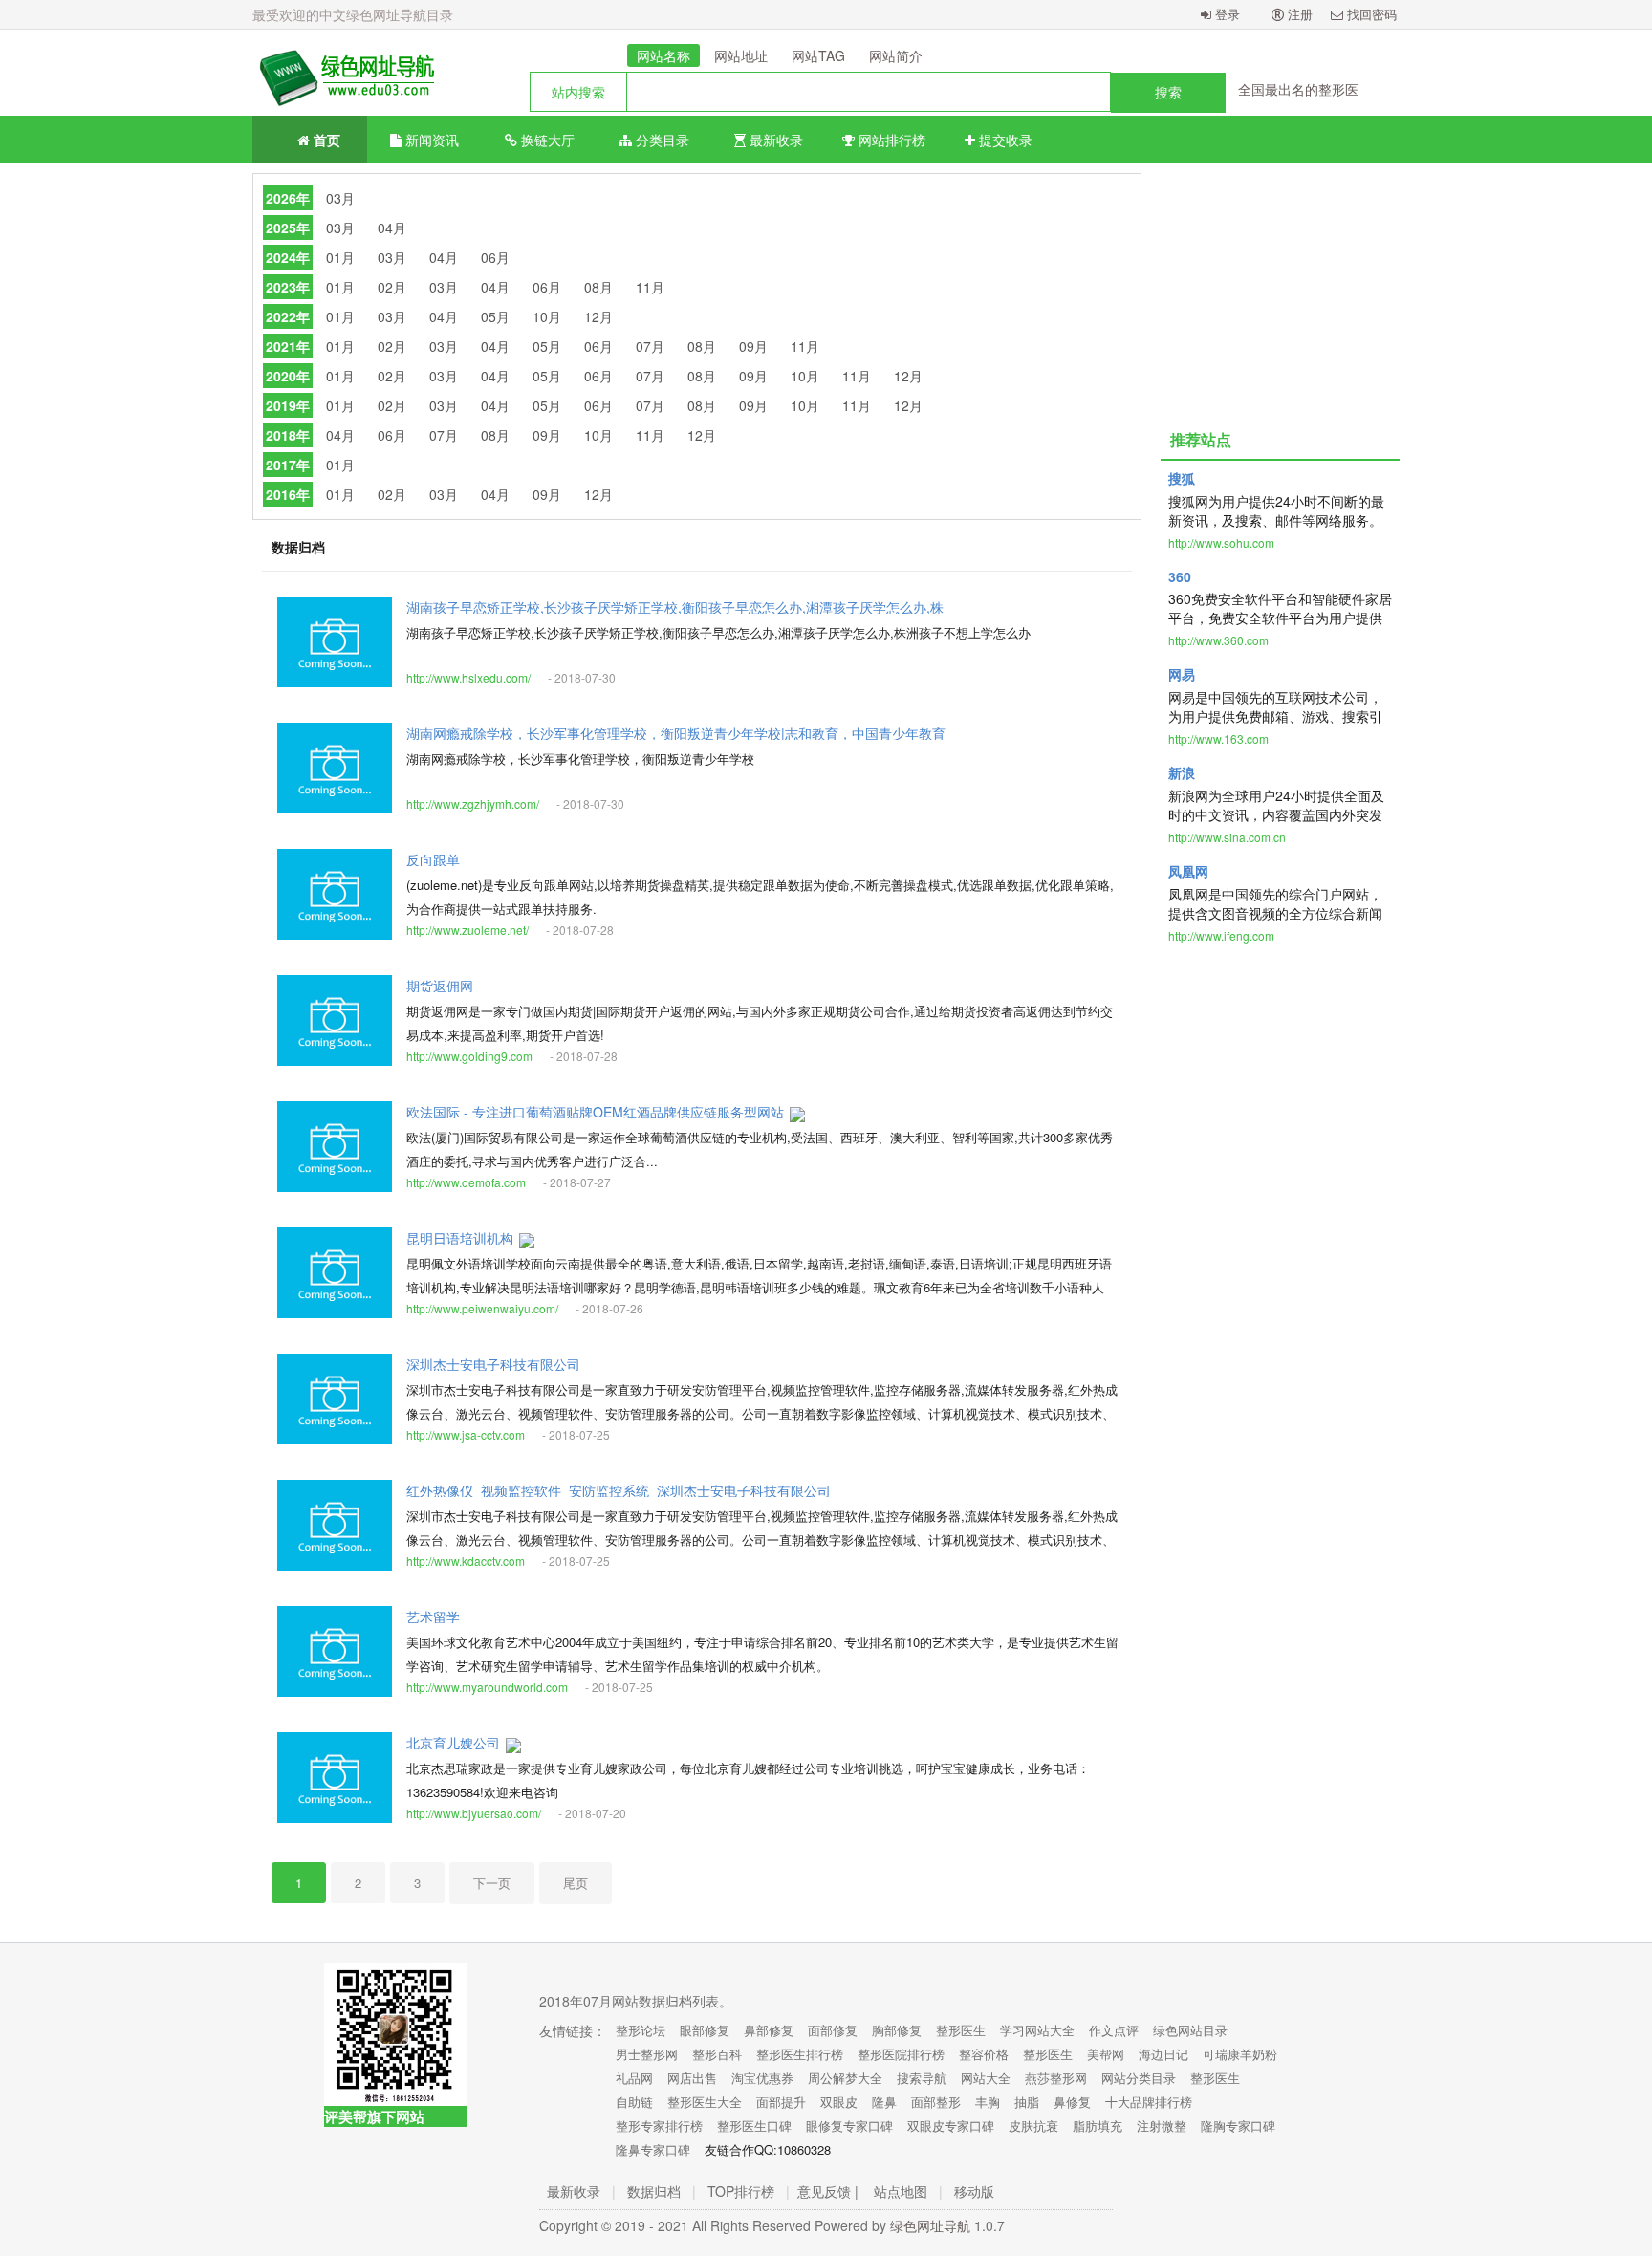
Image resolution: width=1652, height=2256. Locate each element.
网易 (1182, 674)
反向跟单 (433, 860)
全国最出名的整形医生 (1305, 89)
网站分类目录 (1139, 2078)
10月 (547, 316)
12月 (598, 316)
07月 (650, 346)
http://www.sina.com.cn (1227, 837)
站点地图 (901, 2191)
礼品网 (634, 2078)
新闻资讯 (430, 140)
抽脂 (1027, 2102)
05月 (495, 316)
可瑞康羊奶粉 (1240, 2054)
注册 (1298, 14)
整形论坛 (641, 2030)
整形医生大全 (705, 2102)
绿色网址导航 (930, 2225)
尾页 (576, 1883)
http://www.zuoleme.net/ (467, 930)
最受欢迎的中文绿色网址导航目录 (353, 14)
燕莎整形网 (1056, 2078)
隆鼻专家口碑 (653, 2149)
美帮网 (1106, 2054)
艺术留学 (433, 1617)
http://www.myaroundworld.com (487, 1687)
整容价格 (984, 2054)
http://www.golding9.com (469, 1056)
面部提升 (781, 2102)
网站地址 (741, 55)
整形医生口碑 (754, 2126)
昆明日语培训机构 (460, 1238)
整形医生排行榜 (800, 2054)
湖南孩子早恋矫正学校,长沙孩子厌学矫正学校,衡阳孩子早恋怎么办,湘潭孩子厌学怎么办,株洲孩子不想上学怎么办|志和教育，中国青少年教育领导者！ (675, 607)
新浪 (1182, 772)
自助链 (634, 2102)
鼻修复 (1072, 2102)
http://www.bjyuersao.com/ (474, 1813)
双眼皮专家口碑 (951, 2126)
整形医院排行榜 (901, 2054)
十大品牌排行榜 (1149, 2102)
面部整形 (936, 2102)
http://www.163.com (1218, 738)
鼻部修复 (769, 2030)
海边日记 (1163, 2054)
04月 (392, 228)
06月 (495, 257)
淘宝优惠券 (762, 2078)
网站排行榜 (890, 140)
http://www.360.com (1218, 640)
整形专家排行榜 (659, 2126)
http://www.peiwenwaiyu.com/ (482, 1308)
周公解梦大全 (845, 2078)
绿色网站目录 (1190, 2030)
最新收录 (774, 140)
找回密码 (1370, 14)
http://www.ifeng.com (1221, 935)
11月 (650, 287)
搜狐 (1182, 478)
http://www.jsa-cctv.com (466, 1434)
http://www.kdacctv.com (466, 1561)
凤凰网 (1188, 871)
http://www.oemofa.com (466, 1182)
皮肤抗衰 (1033, 2126)
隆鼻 (884, 2102)
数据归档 (654, 2191)
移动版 (974, 2191)
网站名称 (663, 55)
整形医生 (961, 2030)
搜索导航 (922, 2078)
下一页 (492, 1883)
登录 (1226, 14)
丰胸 (988, 2102)
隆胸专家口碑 (1238, 2126)
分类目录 (661, 140)
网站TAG (818, 55)
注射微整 (1162, 2126)
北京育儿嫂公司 (453, 1743)
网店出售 (692, 2078)
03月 (340, 198)
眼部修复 (705, 2030)
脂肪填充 (1098, 2126)
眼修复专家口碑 (849, 2126)
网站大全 (986, 2078)
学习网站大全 (1037, 2030)
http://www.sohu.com (1221, 542)
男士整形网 (647, 2054)
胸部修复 (897, 2030)
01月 (340, 257)
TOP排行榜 (741, 2191)
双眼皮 (839, 2102)
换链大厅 (546, 140)
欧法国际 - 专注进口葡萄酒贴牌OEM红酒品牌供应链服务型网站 (595, 1112)
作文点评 (1114, 2030)
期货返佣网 (440, 986)
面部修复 (833, 2030)
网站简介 (896, 55)
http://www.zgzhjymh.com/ (473, 803)
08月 (598, 287)
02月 (392, 287)
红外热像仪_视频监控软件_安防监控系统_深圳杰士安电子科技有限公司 (619, 1491)
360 (1180, 576)
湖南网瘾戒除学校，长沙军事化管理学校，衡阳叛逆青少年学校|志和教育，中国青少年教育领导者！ (676, 734)
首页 (325, 140)
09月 (753, 346)
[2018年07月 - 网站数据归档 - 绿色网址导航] (343, 73)
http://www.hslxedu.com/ (468, 677)
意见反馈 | (828, 2191)
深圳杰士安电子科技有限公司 (493, 1365)
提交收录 (1004, 140)
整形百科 (717, 2054)
